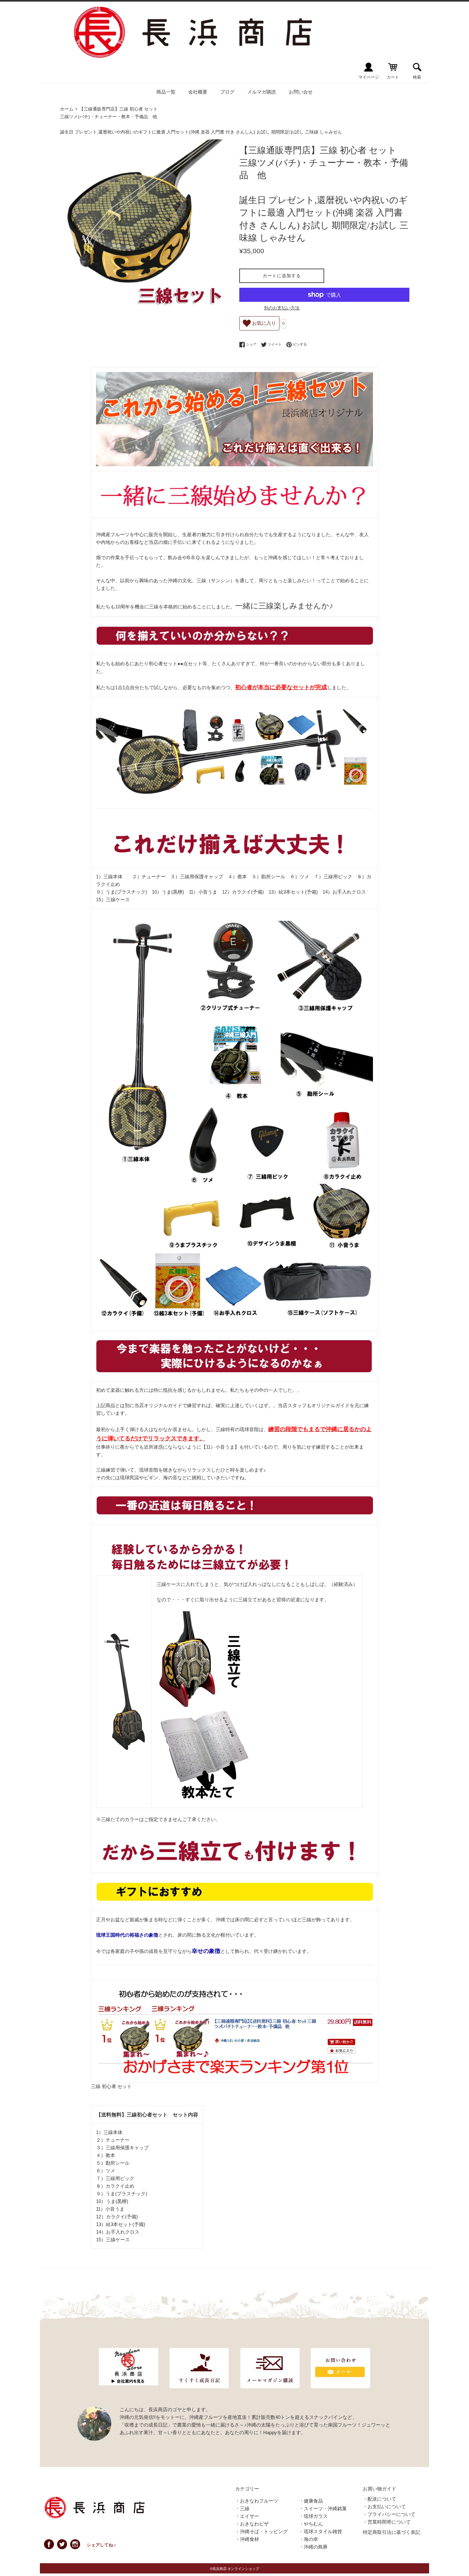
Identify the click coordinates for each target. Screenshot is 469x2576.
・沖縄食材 (247, 2539)
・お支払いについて (384, 2507)
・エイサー (247, 2516)
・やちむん (311, 2524)
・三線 (242, 2508)
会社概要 (198, 92)
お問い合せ (301, 92)
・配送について (380, 2499)
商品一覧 (166, 92)
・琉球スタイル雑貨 (320, 2531)
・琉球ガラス (313, 2516)
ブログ (227, 92)
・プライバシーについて (389, 2514)
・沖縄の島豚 (313, 2547)
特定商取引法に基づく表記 (391, 2532)
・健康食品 (311, 2501)
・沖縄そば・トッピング (261, 2531)
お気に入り (263, 323)
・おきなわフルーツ (257, 2501)
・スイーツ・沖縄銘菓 (323, 2508)
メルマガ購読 (262, 92)
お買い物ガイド (380, 2489)
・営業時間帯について (387, 2522)
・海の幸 (309, 2539)
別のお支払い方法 (282, 308)
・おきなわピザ (252, 2524)
